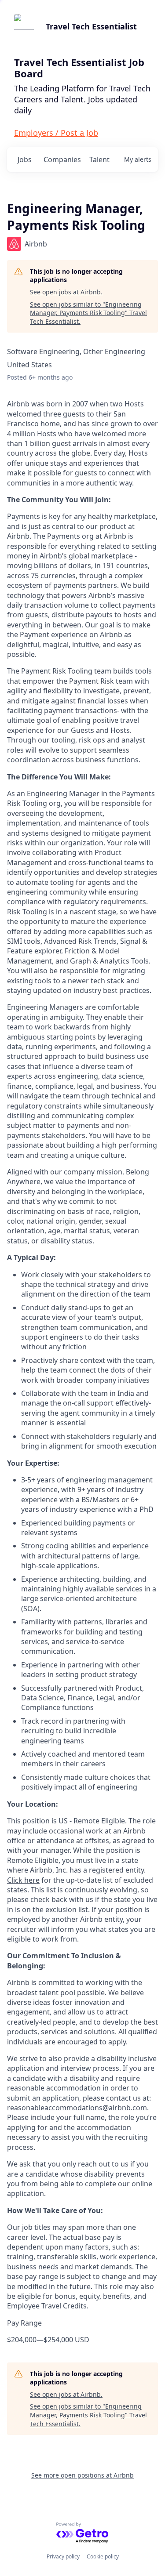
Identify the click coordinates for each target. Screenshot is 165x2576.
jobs (25, 159)
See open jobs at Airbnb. (66, 292)
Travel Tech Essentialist (91, 26)
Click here (23, 1880)
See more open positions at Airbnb (82, 2475)
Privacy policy (63, 2556)
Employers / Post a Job (56, 133)
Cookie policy (103, 2556)
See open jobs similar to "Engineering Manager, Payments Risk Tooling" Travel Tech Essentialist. (88, 313)
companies (62, 159)
